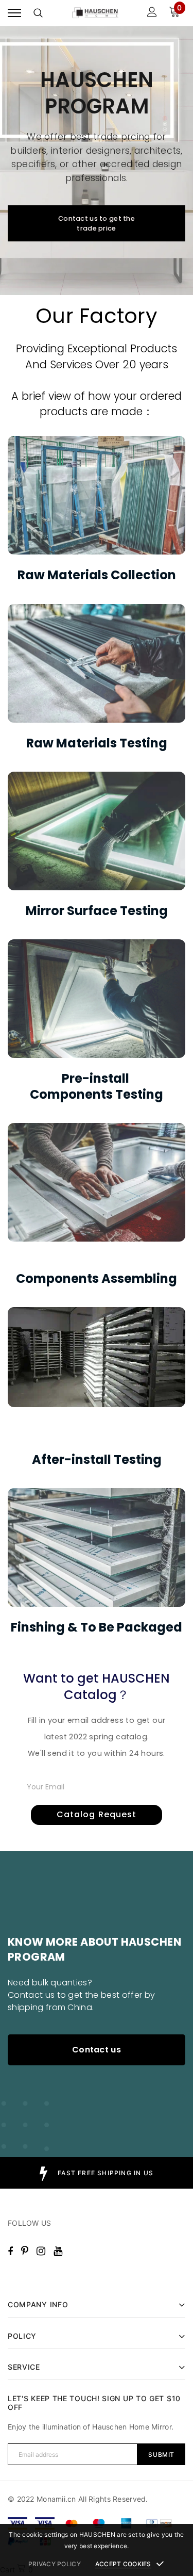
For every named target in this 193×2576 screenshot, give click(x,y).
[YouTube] (58, 2251)
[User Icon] (152, 13)
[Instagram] (41, 2251)
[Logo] (95, 13)
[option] (97, 2173)
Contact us (97, 2050)
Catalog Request (97, 1814)
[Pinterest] (25, 2251)
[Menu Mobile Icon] (14, 13)
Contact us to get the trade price (97, 223)
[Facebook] (10, 2251)
